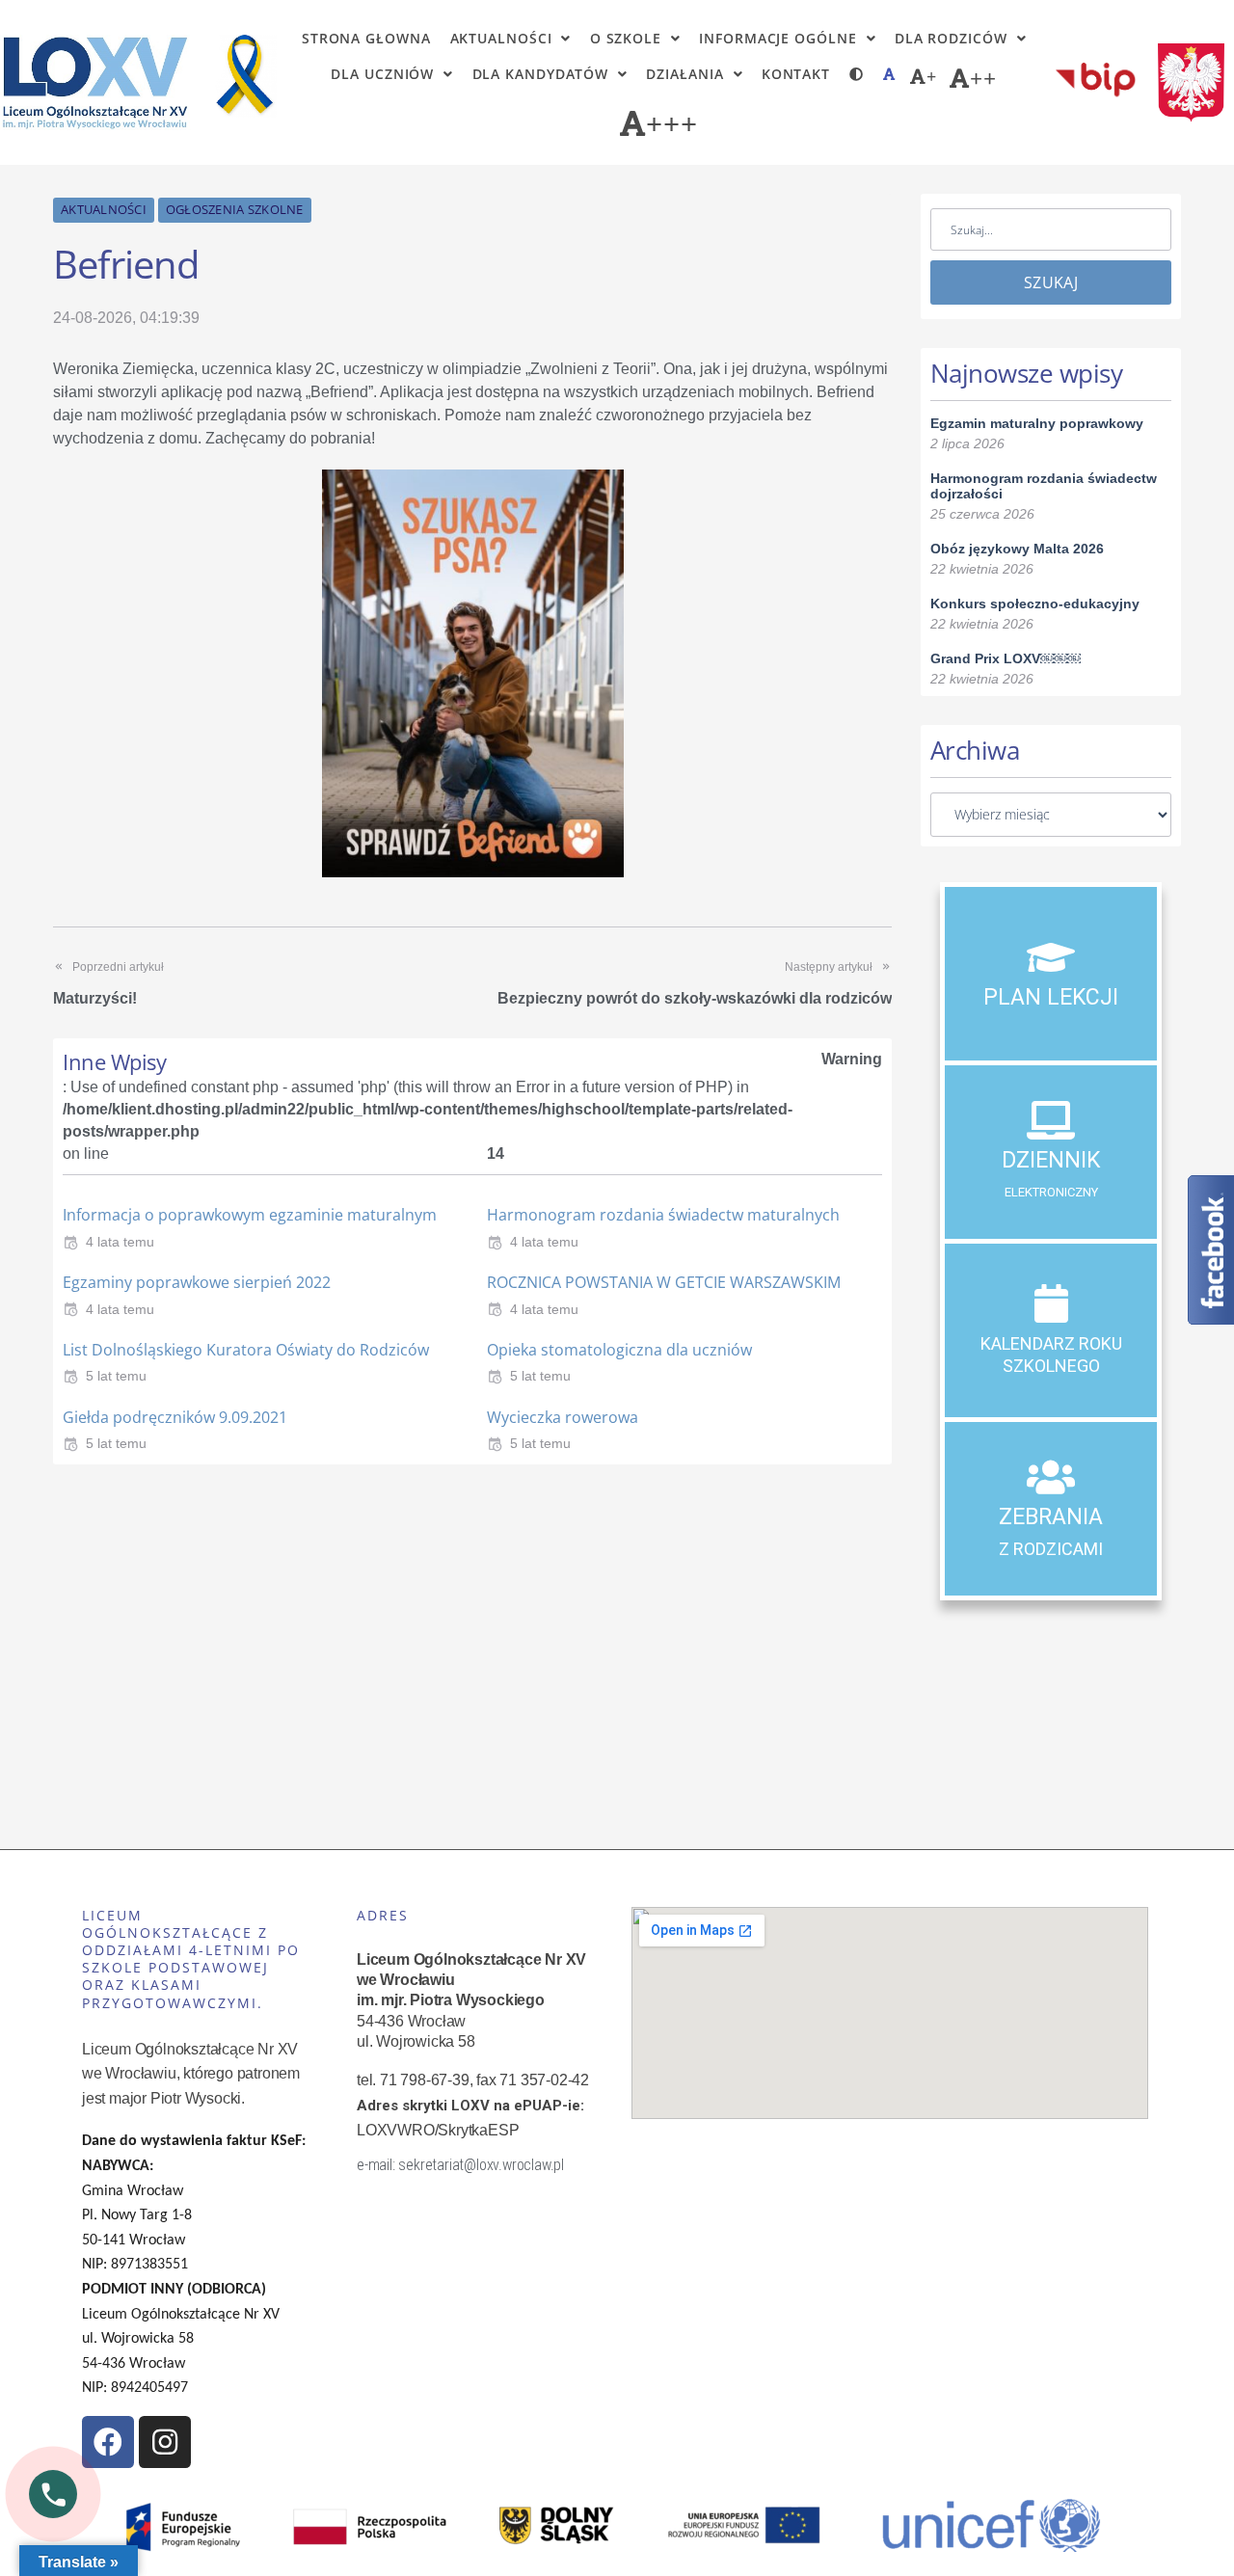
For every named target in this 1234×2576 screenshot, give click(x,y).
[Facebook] (108, 2442)
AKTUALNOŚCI (104, 209)
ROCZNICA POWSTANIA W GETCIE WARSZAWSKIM (664, 1282)
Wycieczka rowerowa (563, 1417)
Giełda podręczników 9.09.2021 (175, 1417)
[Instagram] (165, 2442)
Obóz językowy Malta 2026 (1017, 549)
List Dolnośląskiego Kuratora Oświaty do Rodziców (246, 1350)
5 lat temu (116, 1376)
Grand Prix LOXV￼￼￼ (1006, 658)
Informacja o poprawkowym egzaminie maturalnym (250, 1215)
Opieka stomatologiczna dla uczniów (619, 1350)
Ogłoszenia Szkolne (235, 209)
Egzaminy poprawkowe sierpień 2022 (197, 1282)
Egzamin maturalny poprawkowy (1037, 423)
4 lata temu (120, 1242)
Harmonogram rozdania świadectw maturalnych (663, 1215)
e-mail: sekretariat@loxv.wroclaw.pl (460, 2165)
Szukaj (1051, 282)
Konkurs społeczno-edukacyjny (1035, 604)
